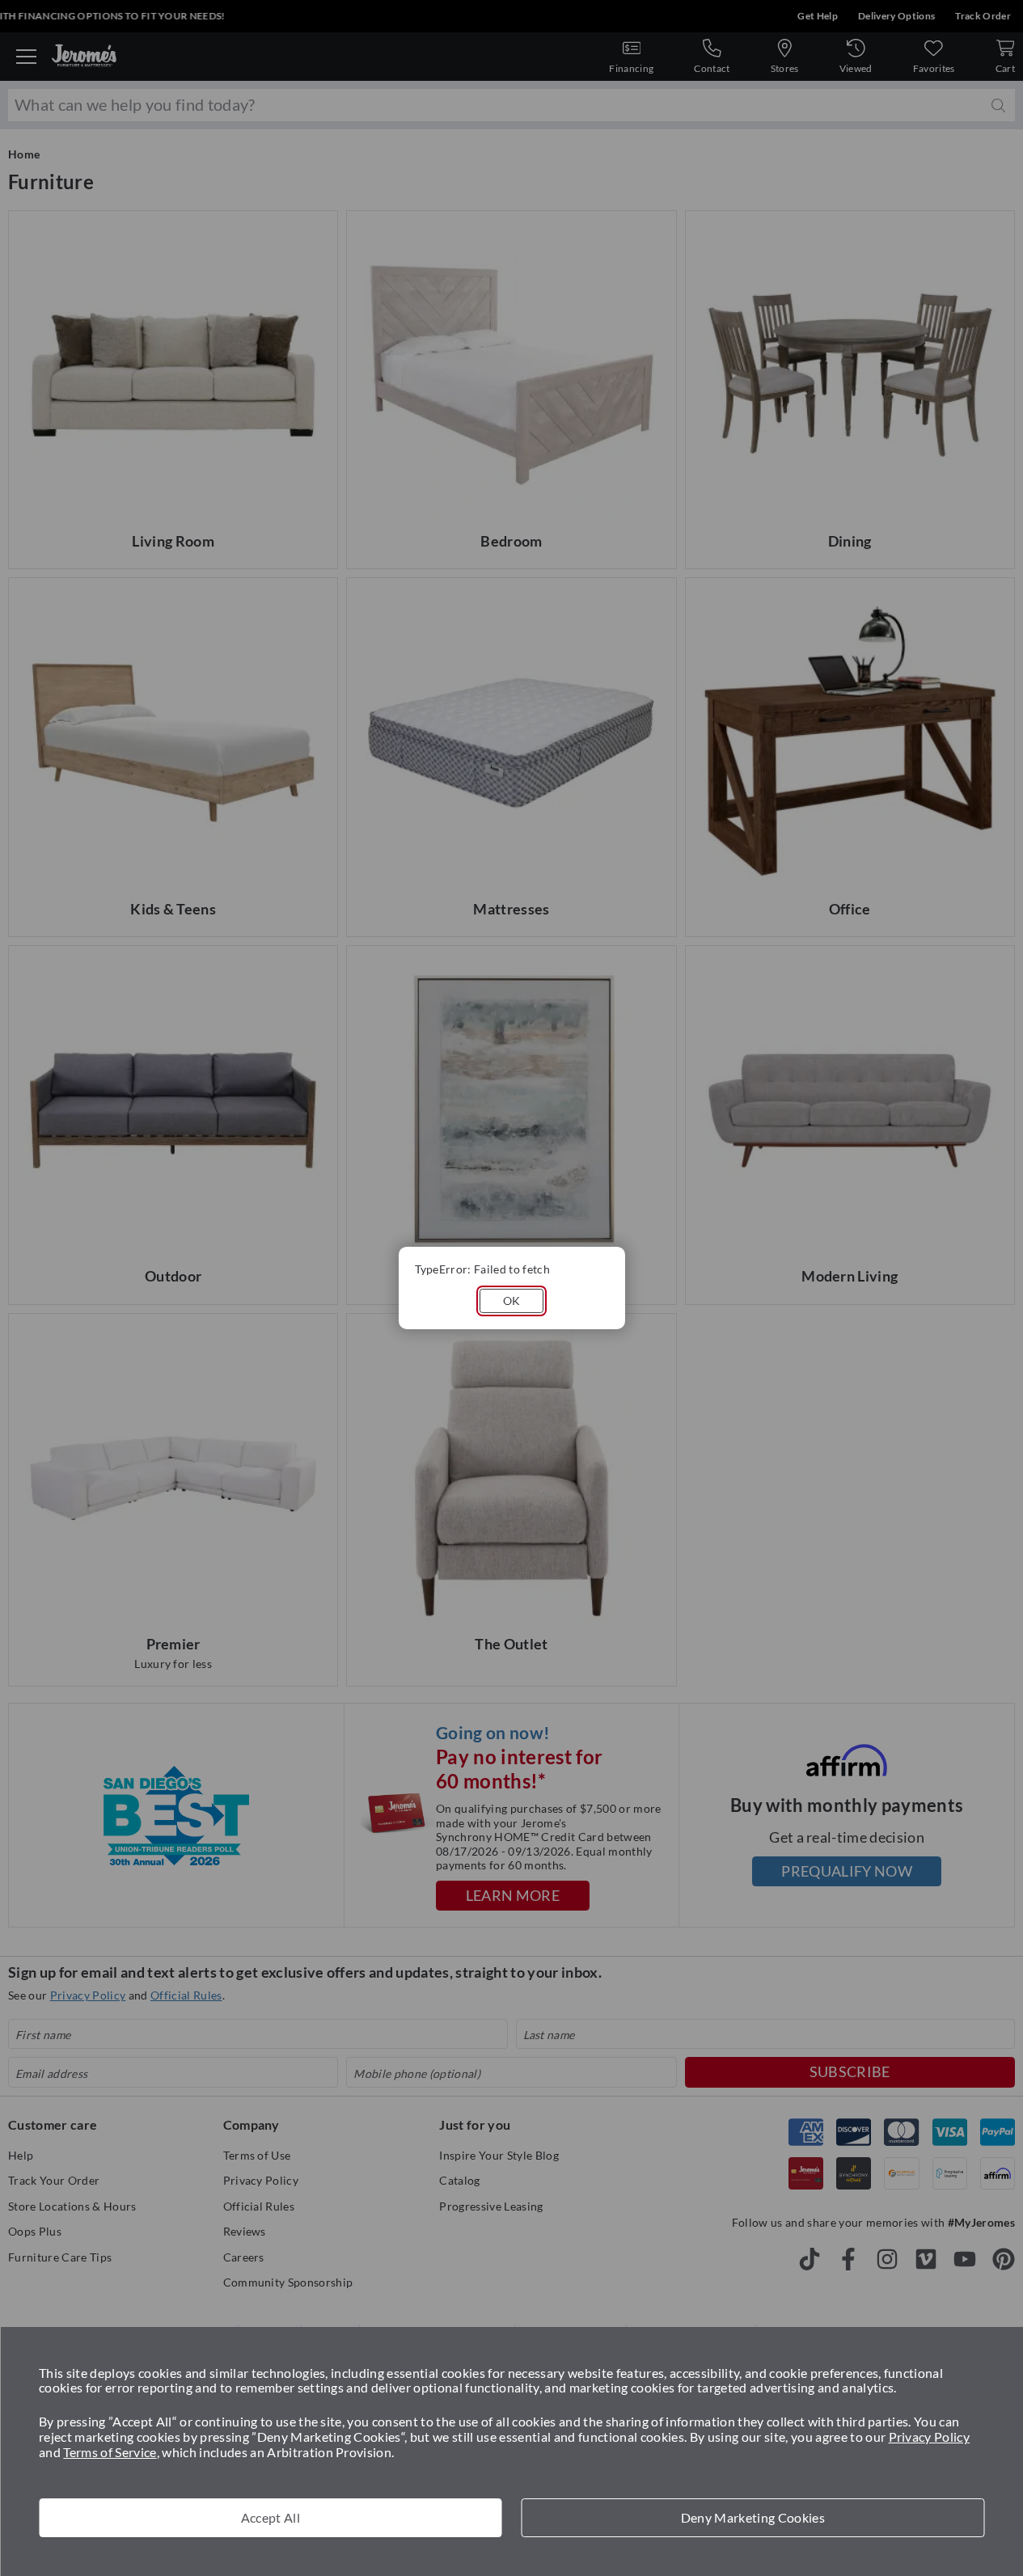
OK (512, 1301)
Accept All (271, 2517)
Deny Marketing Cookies (753, 2517)
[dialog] (512, 1288)
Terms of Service (110, 2452)
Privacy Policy (930, 2437)
